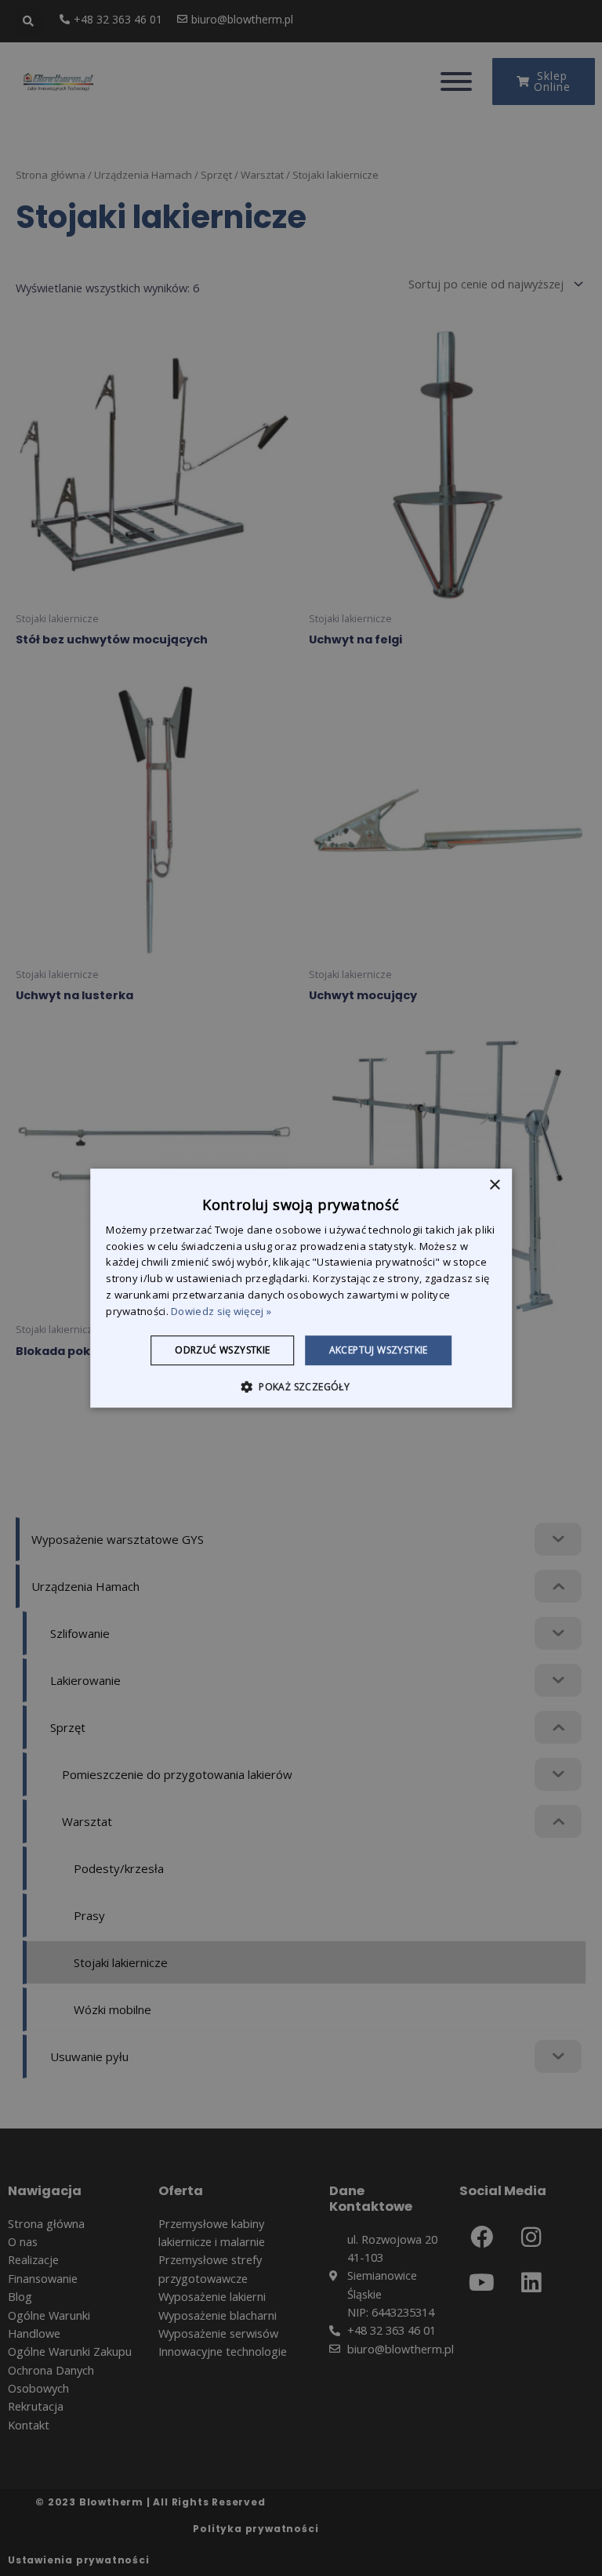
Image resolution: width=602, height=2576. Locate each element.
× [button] (494, 1185)
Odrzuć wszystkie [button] (222, 1350)
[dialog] (301, 1288)
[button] (301, 1386)
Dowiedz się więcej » (221, 1311)
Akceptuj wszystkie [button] (379, 1350)
